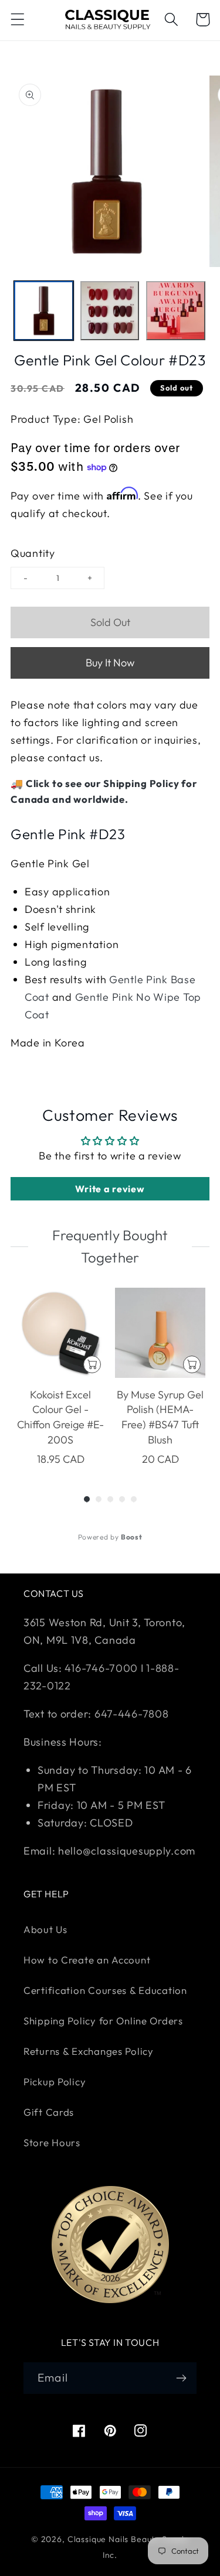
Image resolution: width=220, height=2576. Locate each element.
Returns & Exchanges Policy (89, 2051)
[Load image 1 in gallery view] (44, 311)
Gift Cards (49, 2112)
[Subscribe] (181, 2378)
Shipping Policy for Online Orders (103, 2021)
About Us (45, 1929)
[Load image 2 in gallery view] (110, 311)
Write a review (110, 1189)
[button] (18, 20)
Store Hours (52, 2142)
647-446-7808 (132, 1714)
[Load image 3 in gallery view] (176, 311)
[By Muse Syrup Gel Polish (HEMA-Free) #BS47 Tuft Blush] (160, 1333)
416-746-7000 (101, 1668)
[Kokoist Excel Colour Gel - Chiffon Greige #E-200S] (60, 1333)
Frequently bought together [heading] (110, 1246)
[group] (60, 1378)
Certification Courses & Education (105, 1990)
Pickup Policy (55, 2081)
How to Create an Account (87, 1960)
